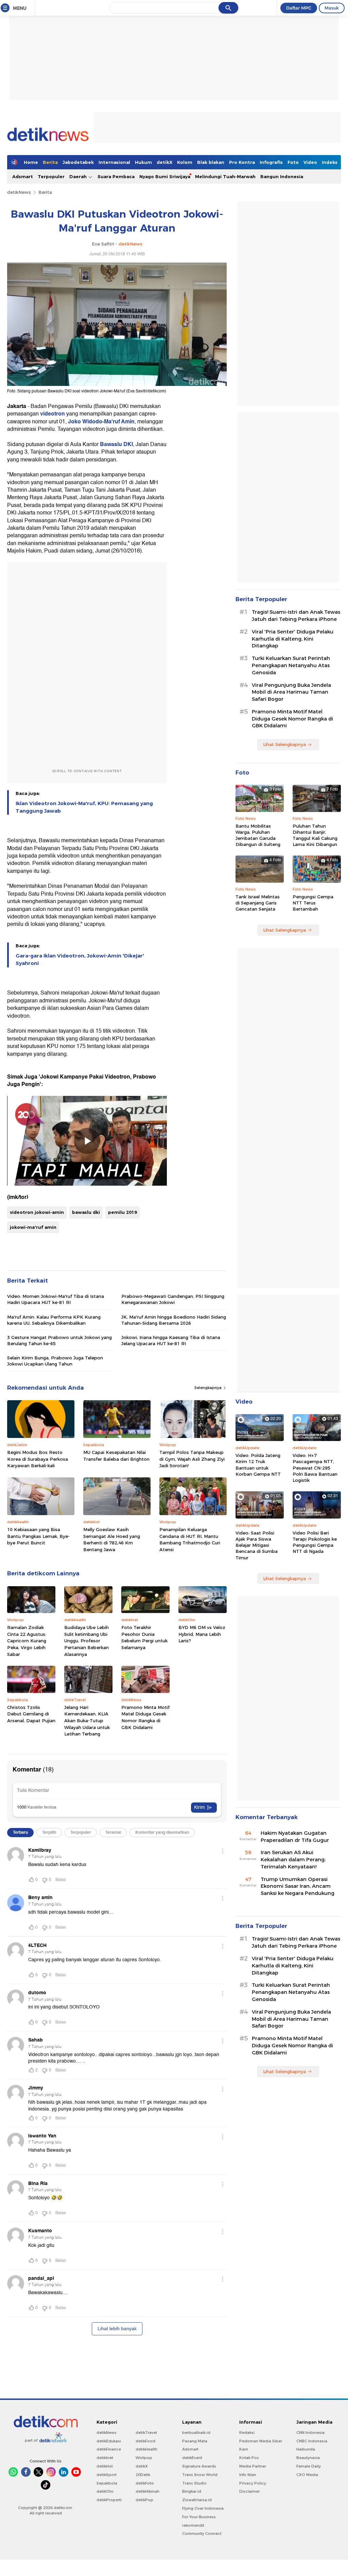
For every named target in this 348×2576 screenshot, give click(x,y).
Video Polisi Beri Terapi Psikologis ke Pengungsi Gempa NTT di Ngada (315, 1542)
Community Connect (202, 2533)
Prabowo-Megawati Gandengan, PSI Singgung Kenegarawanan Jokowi (173, 1299)
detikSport (107, 2475)
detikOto (105, 2491)
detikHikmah (147, 2491)
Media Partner (253, 2466)
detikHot (105, 2466)
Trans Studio (194, 2483)
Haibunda (306, 2449)
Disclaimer (249, 2491)
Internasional (114, 162)
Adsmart (23, 176)
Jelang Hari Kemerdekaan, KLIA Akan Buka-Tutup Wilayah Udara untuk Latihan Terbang (87, 1721)
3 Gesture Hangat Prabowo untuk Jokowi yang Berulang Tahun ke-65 (59, 1340)
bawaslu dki (86, 1212)
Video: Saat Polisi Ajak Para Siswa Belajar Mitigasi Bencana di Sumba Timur (257, 1545)
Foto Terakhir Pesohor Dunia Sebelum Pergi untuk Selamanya (144, 1637)
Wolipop (144, 2458)
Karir (244, 2449)
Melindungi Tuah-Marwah (225, 176)
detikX (164, 162)
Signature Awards (199, 2466)
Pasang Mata (195, 2441)
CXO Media (307, 2475)
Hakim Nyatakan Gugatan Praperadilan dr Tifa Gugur (295, 1837)
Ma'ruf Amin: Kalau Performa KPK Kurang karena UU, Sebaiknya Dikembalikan (54, 1320)
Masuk (332, 8)
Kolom (185, 162)
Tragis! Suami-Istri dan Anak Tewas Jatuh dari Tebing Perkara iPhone (296, 616)
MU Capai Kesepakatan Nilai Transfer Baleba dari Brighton (116, 1456)
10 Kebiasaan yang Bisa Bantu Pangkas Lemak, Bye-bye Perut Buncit (38, 1536)
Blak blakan (211, 162)
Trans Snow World (200, 2475)
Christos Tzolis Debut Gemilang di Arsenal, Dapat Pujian (31, 1714)
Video (310, 162)
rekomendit (193, 2525)
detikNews (19, 192)
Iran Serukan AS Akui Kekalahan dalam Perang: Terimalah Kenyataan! (293, 1860)
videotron (53, 414)
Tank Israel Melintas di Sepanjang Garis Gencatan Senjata (258, 903)
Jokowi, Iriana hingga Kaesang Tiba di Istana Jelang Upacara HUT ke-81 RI (171, 1340)
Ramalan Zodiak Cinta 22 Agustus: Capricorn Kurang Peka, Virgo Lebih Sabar (27, 1641)
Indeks (330, 162)
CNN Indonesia (310, 2433)
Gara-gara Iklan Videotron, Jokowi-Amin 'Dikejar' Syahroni (80, 960)
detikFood (145, 2441)
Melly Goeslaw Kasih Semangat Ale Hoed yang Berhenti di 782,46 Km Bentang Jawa (112, 1539)
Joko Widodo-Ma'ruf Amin (101, 422)
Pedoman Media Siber (261, 2441)
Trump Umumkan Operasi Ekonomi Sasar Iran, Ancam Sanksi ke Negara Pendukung (298, 1886)
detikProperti (109, 2500)
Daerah (79, 176)
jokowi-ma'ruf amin (33, 1227)
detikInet (105, 2458)
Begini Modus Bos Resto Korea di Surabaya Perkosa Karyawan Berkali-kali (38, 1459)
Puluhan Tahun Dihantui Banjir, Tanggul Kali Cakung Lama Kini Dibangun (315, 835)
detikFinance (109, 2449)
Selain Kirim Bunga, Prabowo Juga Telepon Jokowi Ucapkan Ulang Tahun (55, 1361)
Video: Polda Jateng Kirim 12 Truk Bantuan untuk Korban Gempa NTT (258, 1465)
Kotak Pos (249, 2458)
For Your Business (199, 2517)
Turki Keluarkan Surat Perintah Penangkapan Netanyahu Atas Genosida (291, 665)
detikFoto (145, 2483)
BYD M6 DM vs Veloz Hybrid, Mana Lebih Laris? (202, 1634)
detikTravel (146, 2433)
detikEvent (192, 2458)
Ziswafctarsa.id (197, 2500)
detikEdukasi (109, 2441)
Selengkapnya (208, 1388)
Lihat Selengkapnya (284, 744)
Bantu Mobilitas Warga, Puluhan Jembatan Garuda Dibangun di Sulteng (258, 835)
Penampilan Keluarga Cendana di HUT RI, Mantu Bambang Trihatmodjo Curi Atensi (190, 1539)
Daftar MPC (299, 8)
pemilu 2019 (123, 1212)
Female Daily (309, 2466)
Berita (50, 162)
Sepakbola (107, 2483)
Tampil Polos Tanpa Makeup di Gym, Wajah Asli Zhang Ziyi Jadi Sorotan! (192, 1459)
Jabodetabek (78, 162)
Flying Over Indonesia (203, 2508)
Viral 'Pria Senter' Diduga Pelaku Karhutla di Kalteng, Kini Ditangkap (293, 639)
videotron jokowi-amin (37, 1212)
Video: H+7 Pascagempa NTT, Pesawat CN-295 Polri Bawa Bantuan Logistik (315, 1468)
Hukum (143, 162)
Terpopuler (51, 176)
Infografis (271, 162)
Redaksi (247, 2433)
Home (31, 162)
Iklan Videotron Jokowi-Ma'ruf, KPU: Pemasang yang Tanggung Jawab (84, 807)
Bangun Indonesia (282, 176)
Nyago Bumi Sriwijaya (165, 176)
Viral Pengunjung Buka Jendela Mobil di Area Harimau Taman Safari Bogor (291, 692)
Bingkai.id (192, 2491)
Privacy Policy (253, 2483)
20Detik (143, 2475)
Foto (293, 162)
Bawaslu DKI (116, 444)
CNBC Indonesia (312, 2441)
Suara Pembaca (116, 176)
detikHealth (146, 2449)
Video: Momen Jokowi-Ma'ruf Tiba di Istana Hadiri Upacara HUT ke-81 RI (56, 1299)
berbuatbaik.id (196, 2433)
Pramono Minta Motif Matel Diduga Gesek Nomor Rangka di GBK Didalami (145, 1717)
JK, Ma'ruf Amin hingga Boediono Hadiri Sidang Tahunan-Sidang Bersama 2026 (174, 1320)
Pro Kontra (242, 162)
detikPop (144, 2500)
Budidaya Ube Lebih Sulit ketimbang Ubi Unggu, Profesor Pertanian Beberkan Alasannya (86, 1641)
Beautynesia (308, 2458)
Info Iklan (248, 2475)
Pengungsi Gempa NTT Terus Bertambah (313, 903)
